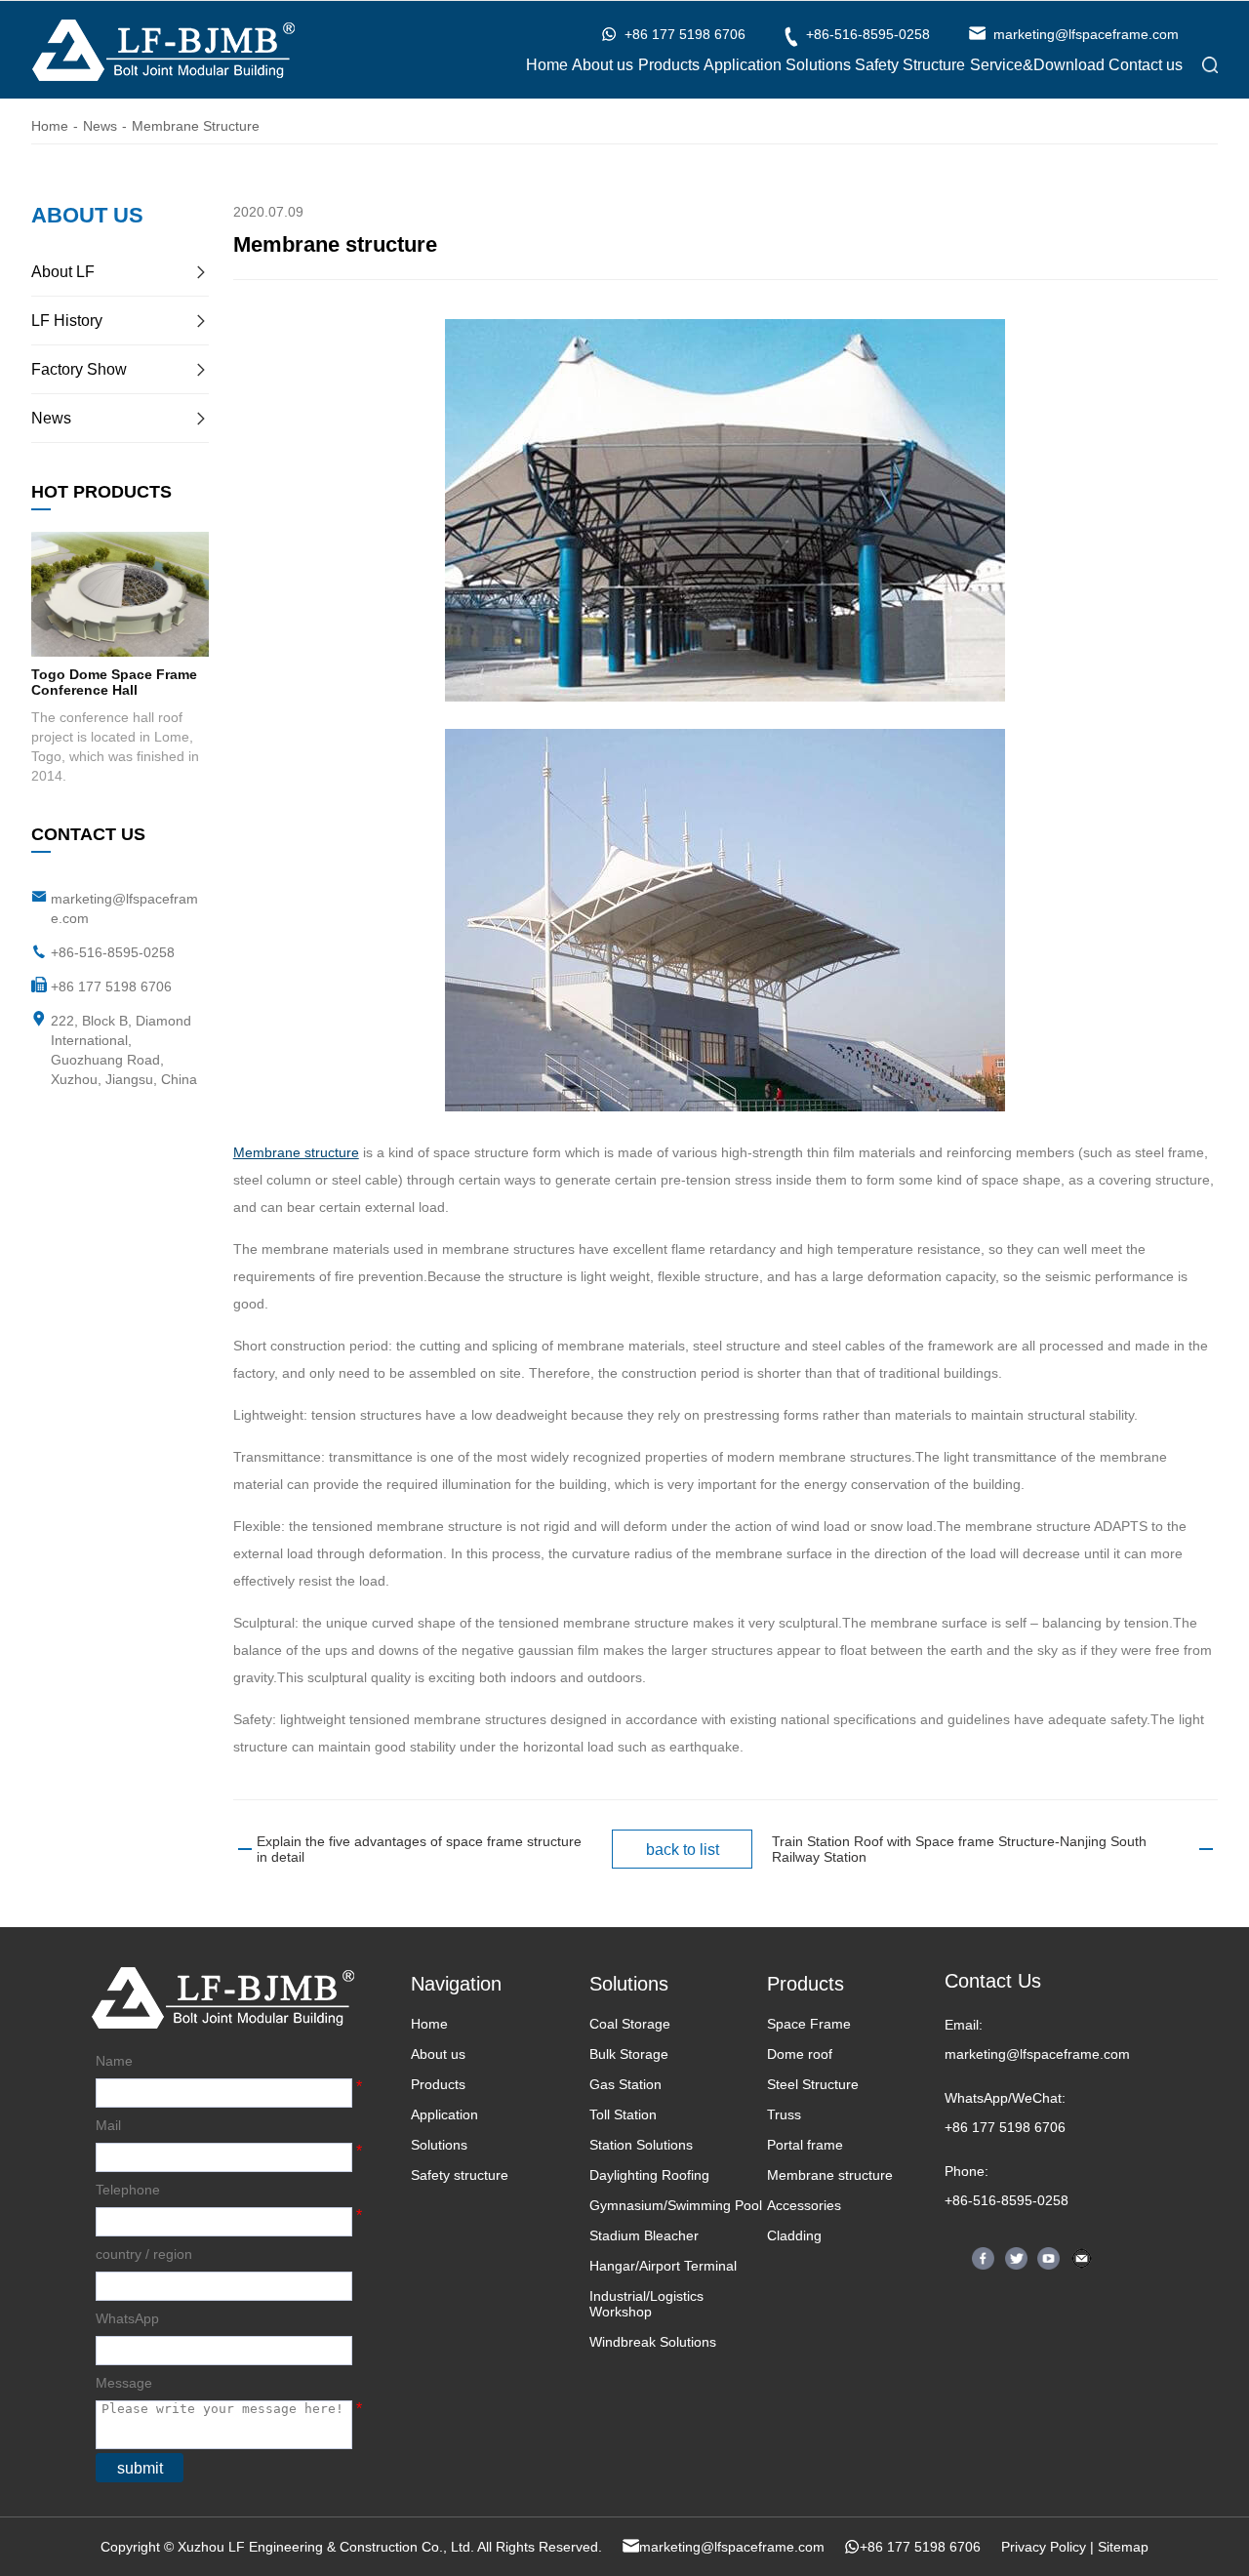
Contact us (1146, 65)
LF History (67, 321)
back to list (683, 1850)
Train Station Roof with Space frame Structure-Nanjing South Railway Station (959, 1849)
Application (743, 65)
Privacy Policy (1044, 2547)
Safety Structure (910, 65)
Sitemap (1123, 2547)
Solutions (818, 65)
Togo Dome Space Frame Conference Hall (114, 682)
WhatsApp (127, 2318)
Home (547, 65)
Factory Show (79, 369)
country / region (144, 2254)
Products (669, 65)
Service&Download (1037, 65)
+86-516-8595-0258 (113, 952)
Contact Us (993, 1981)
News (100, 126)
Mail (108, 2125)
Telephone (128, 2190)
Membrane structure (196, 126)
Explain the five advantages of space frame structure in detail (419, 1849)
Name (114, 2061)
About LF (63, 272)
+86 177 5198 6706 (1005, 2127)
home (50, 126)
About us (603, 65)
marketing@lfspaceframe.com (1037, 2054)
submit (140, 2468)
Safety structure (460, 2175)
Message (124, 2383)
